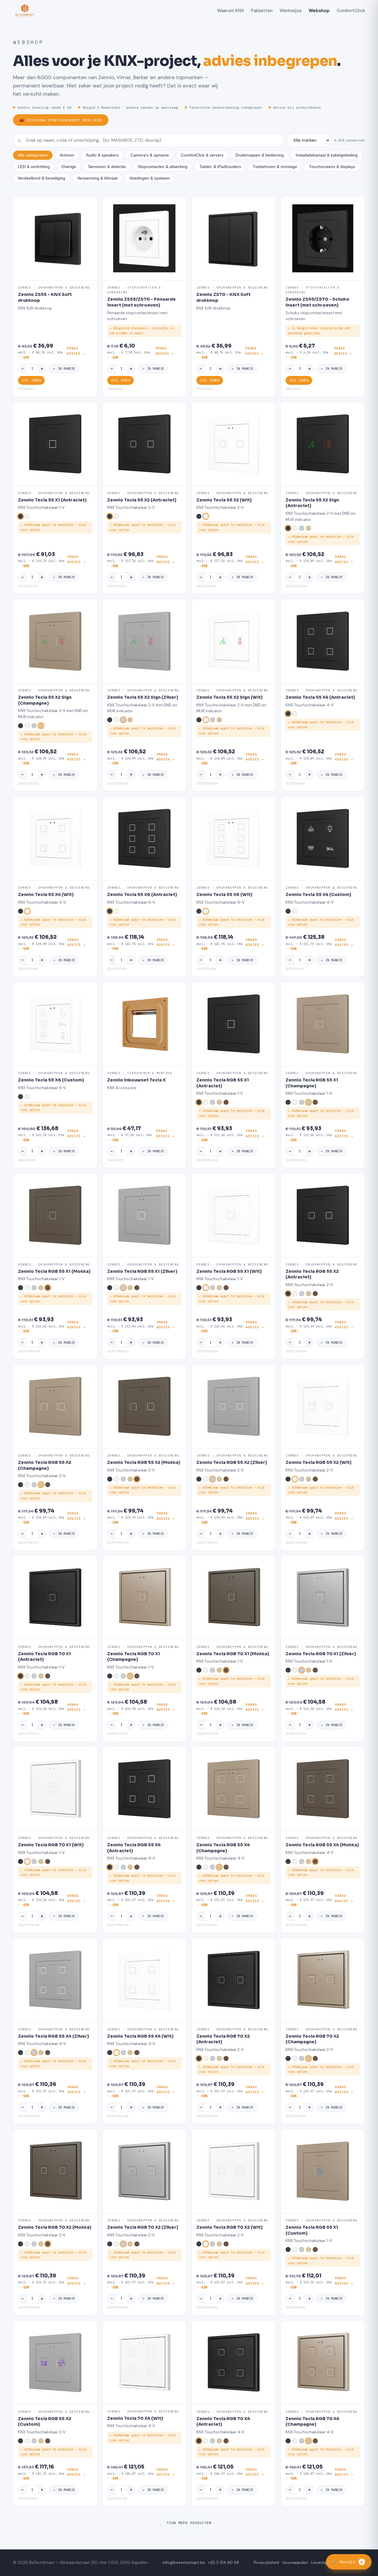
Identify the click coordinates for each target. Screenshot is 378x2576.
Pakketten (262, 11)
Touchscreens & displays (332, 167)
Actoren (67, 155)
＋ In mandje (64, 369)
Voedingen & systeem (150, 178)
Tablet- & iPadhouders (220, 167)
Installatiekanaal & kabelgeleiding (327, 155)
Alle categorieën (33, 155)
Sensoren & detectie (107, 167)
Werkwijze (291, 11)
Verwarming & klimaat (97, 178)
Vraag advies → (76, 351)
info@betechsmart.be (184, 2563)
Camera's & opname (150, 155)
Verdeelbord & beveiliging (41, 178)
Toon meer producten (189, 2523)
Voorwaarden (295, 2563)
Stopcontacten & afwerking (163, 167)
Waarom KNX (230, 11)
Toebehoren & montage (275, 167)
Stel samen (31, 380)
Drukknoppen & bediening (260, 155)
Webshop (319, 11)
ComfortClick (351, 11)
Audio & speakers (102, 155)
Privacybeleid (266, 2563)
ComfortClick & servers (202, 155)
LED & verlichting (34, 167)
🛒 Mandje (348, 2562)
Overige (69, 167)
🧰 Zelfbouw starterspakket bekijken (61, 120)
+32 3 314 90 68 (224, 2563)
